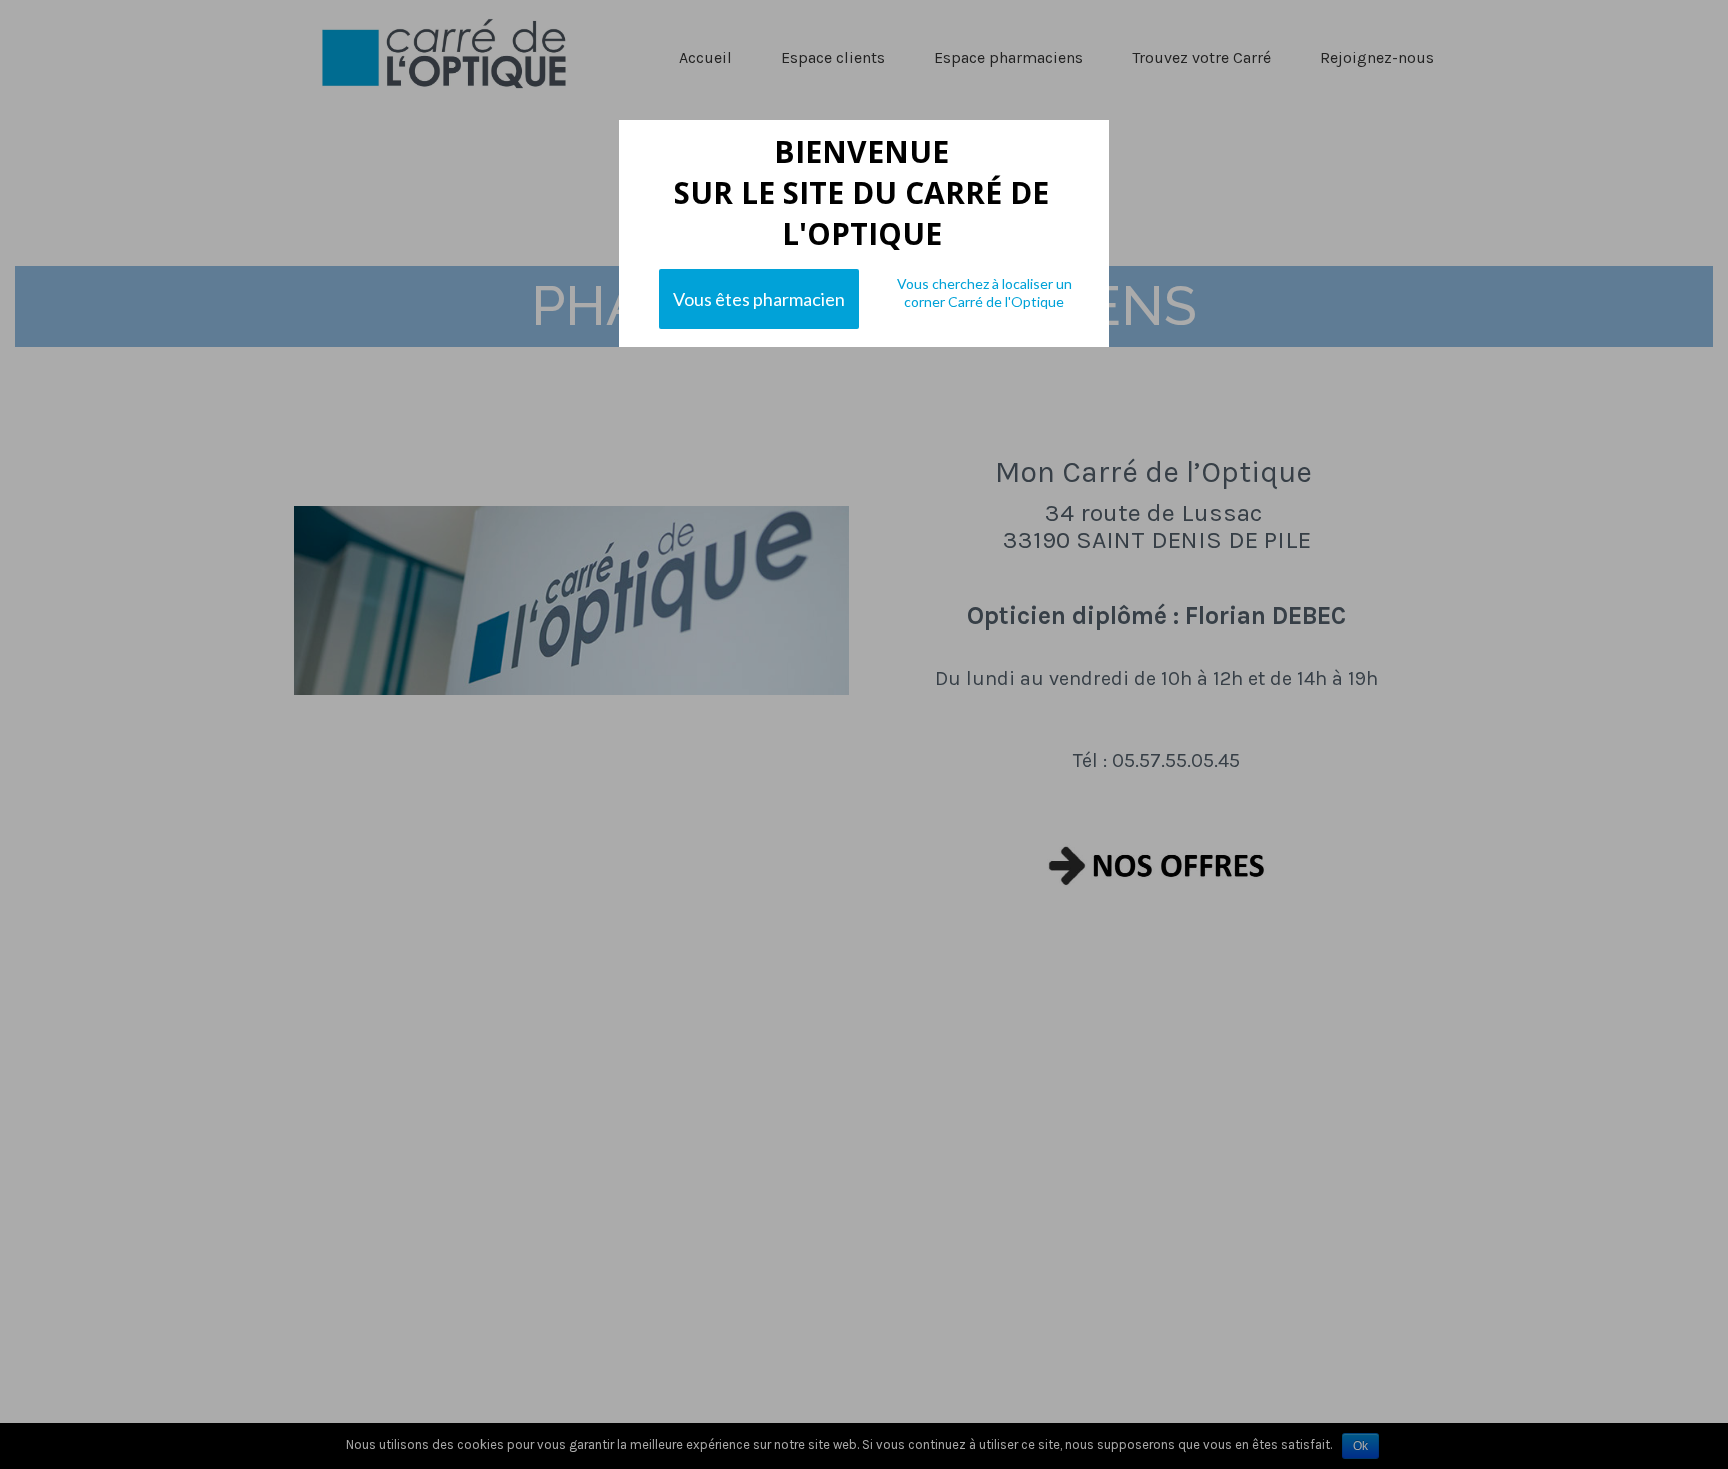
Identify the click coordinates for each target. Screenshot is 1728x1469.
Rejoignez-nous (1377, 57)
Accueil (705, 57)
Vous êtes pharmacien (759, 299)
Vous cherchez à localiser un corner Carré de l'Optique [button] (984, 292)
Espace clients (833, 57)
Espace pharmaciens (1008, 57)
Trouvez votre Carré (1201, 57)
